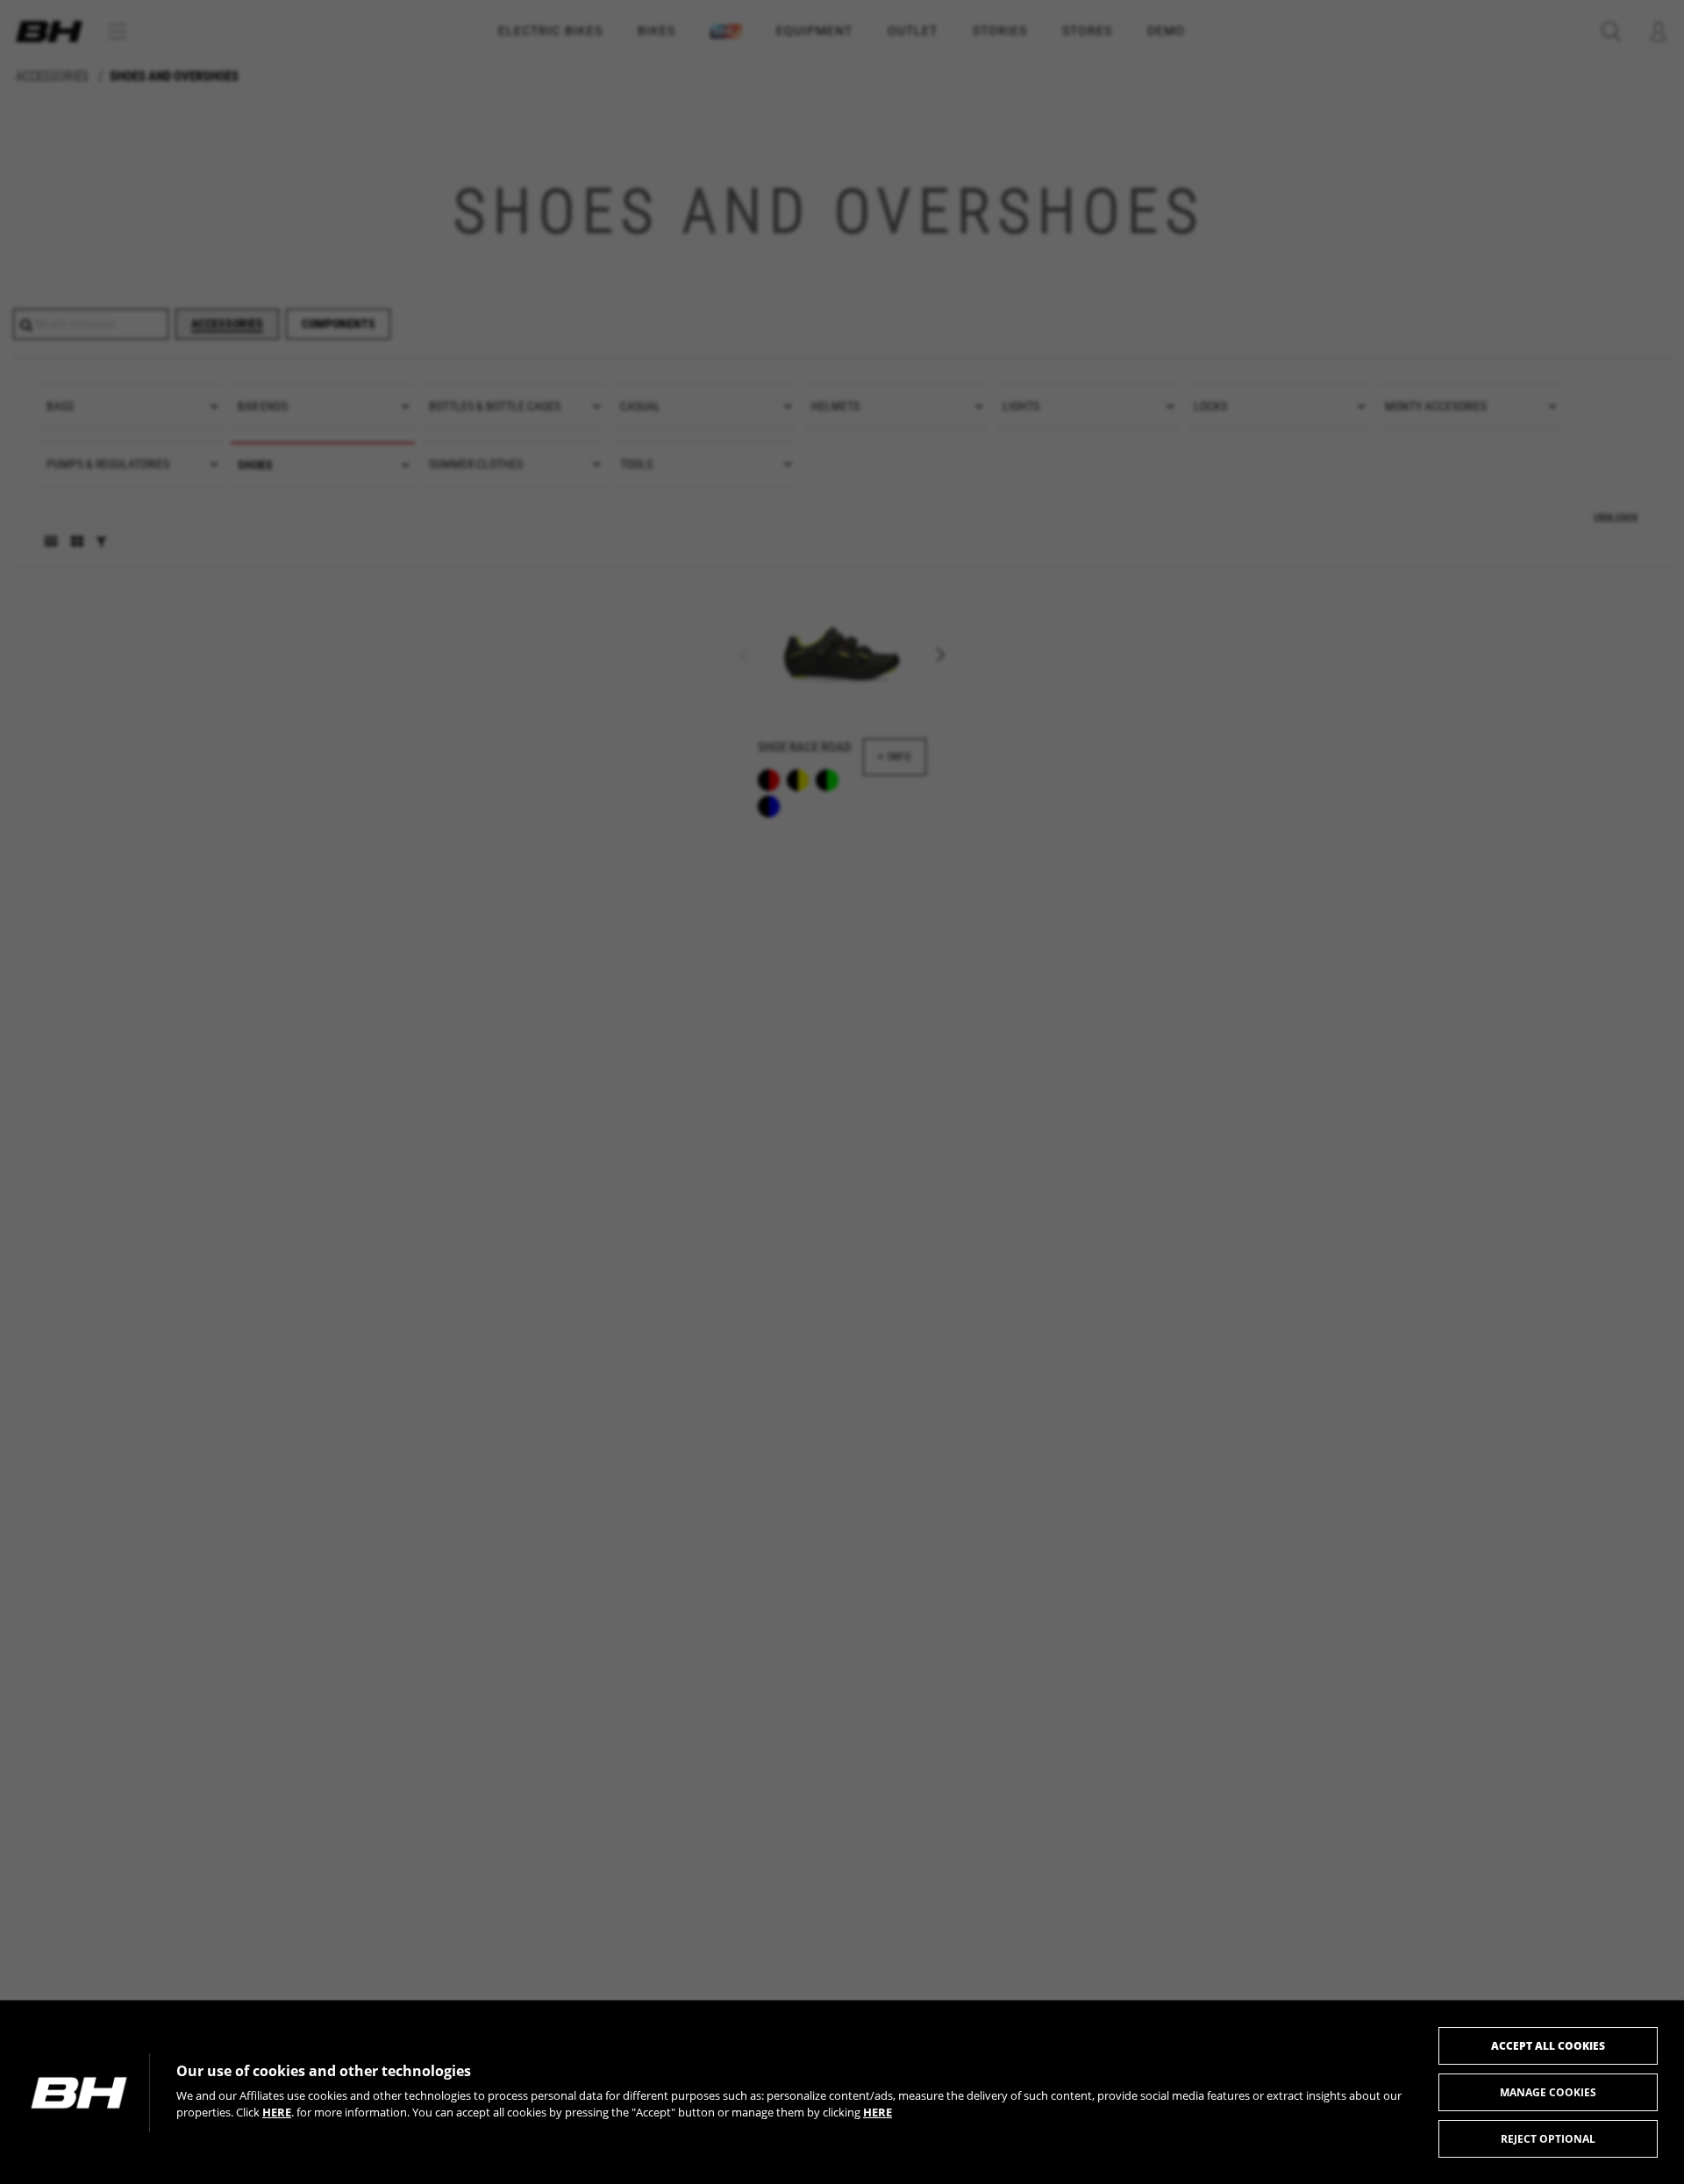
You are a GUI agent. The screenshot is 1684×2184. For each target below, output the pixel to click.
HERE (277, 2112)
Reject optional (1548, 2139)
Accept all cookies (1548, 2046)
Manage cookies (1548, 2092)
